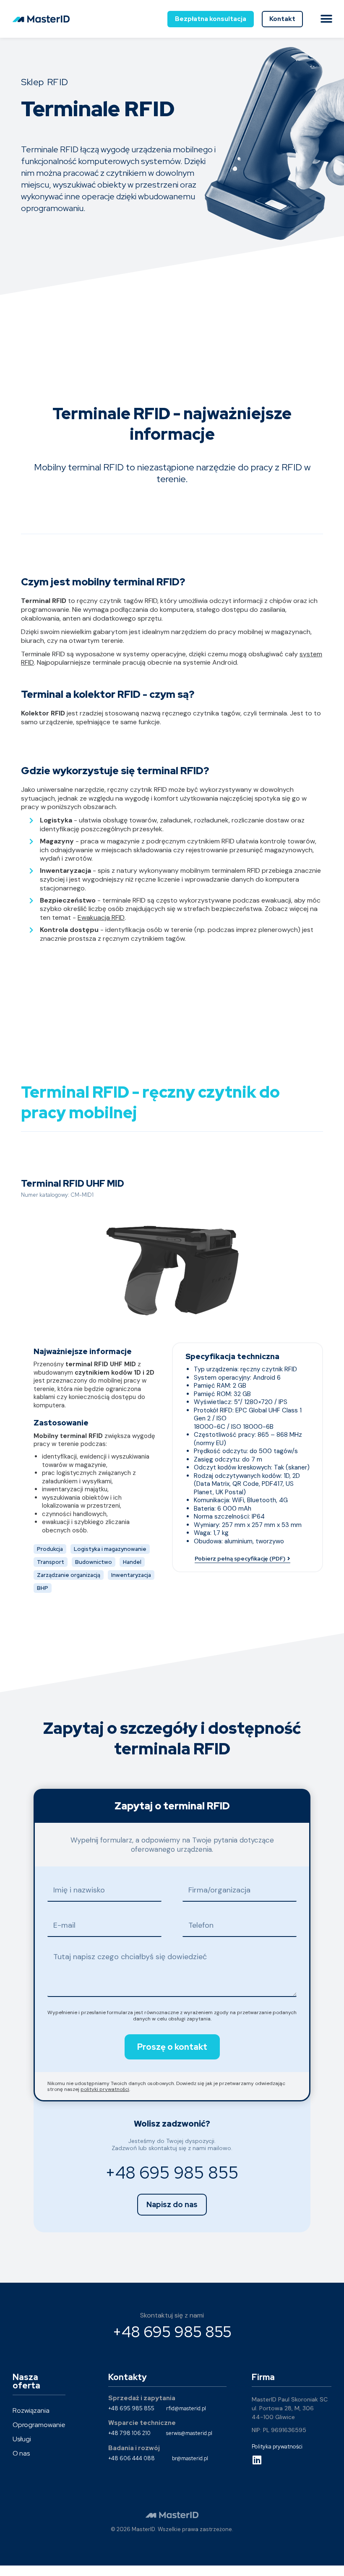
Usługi (22, 2439)
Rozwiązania (31, 2410)
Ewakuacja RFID (101, 917)
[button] (326, 19)
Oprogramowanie (39, 2425)
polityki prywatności (105, 2089)
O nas (21, 2453)
